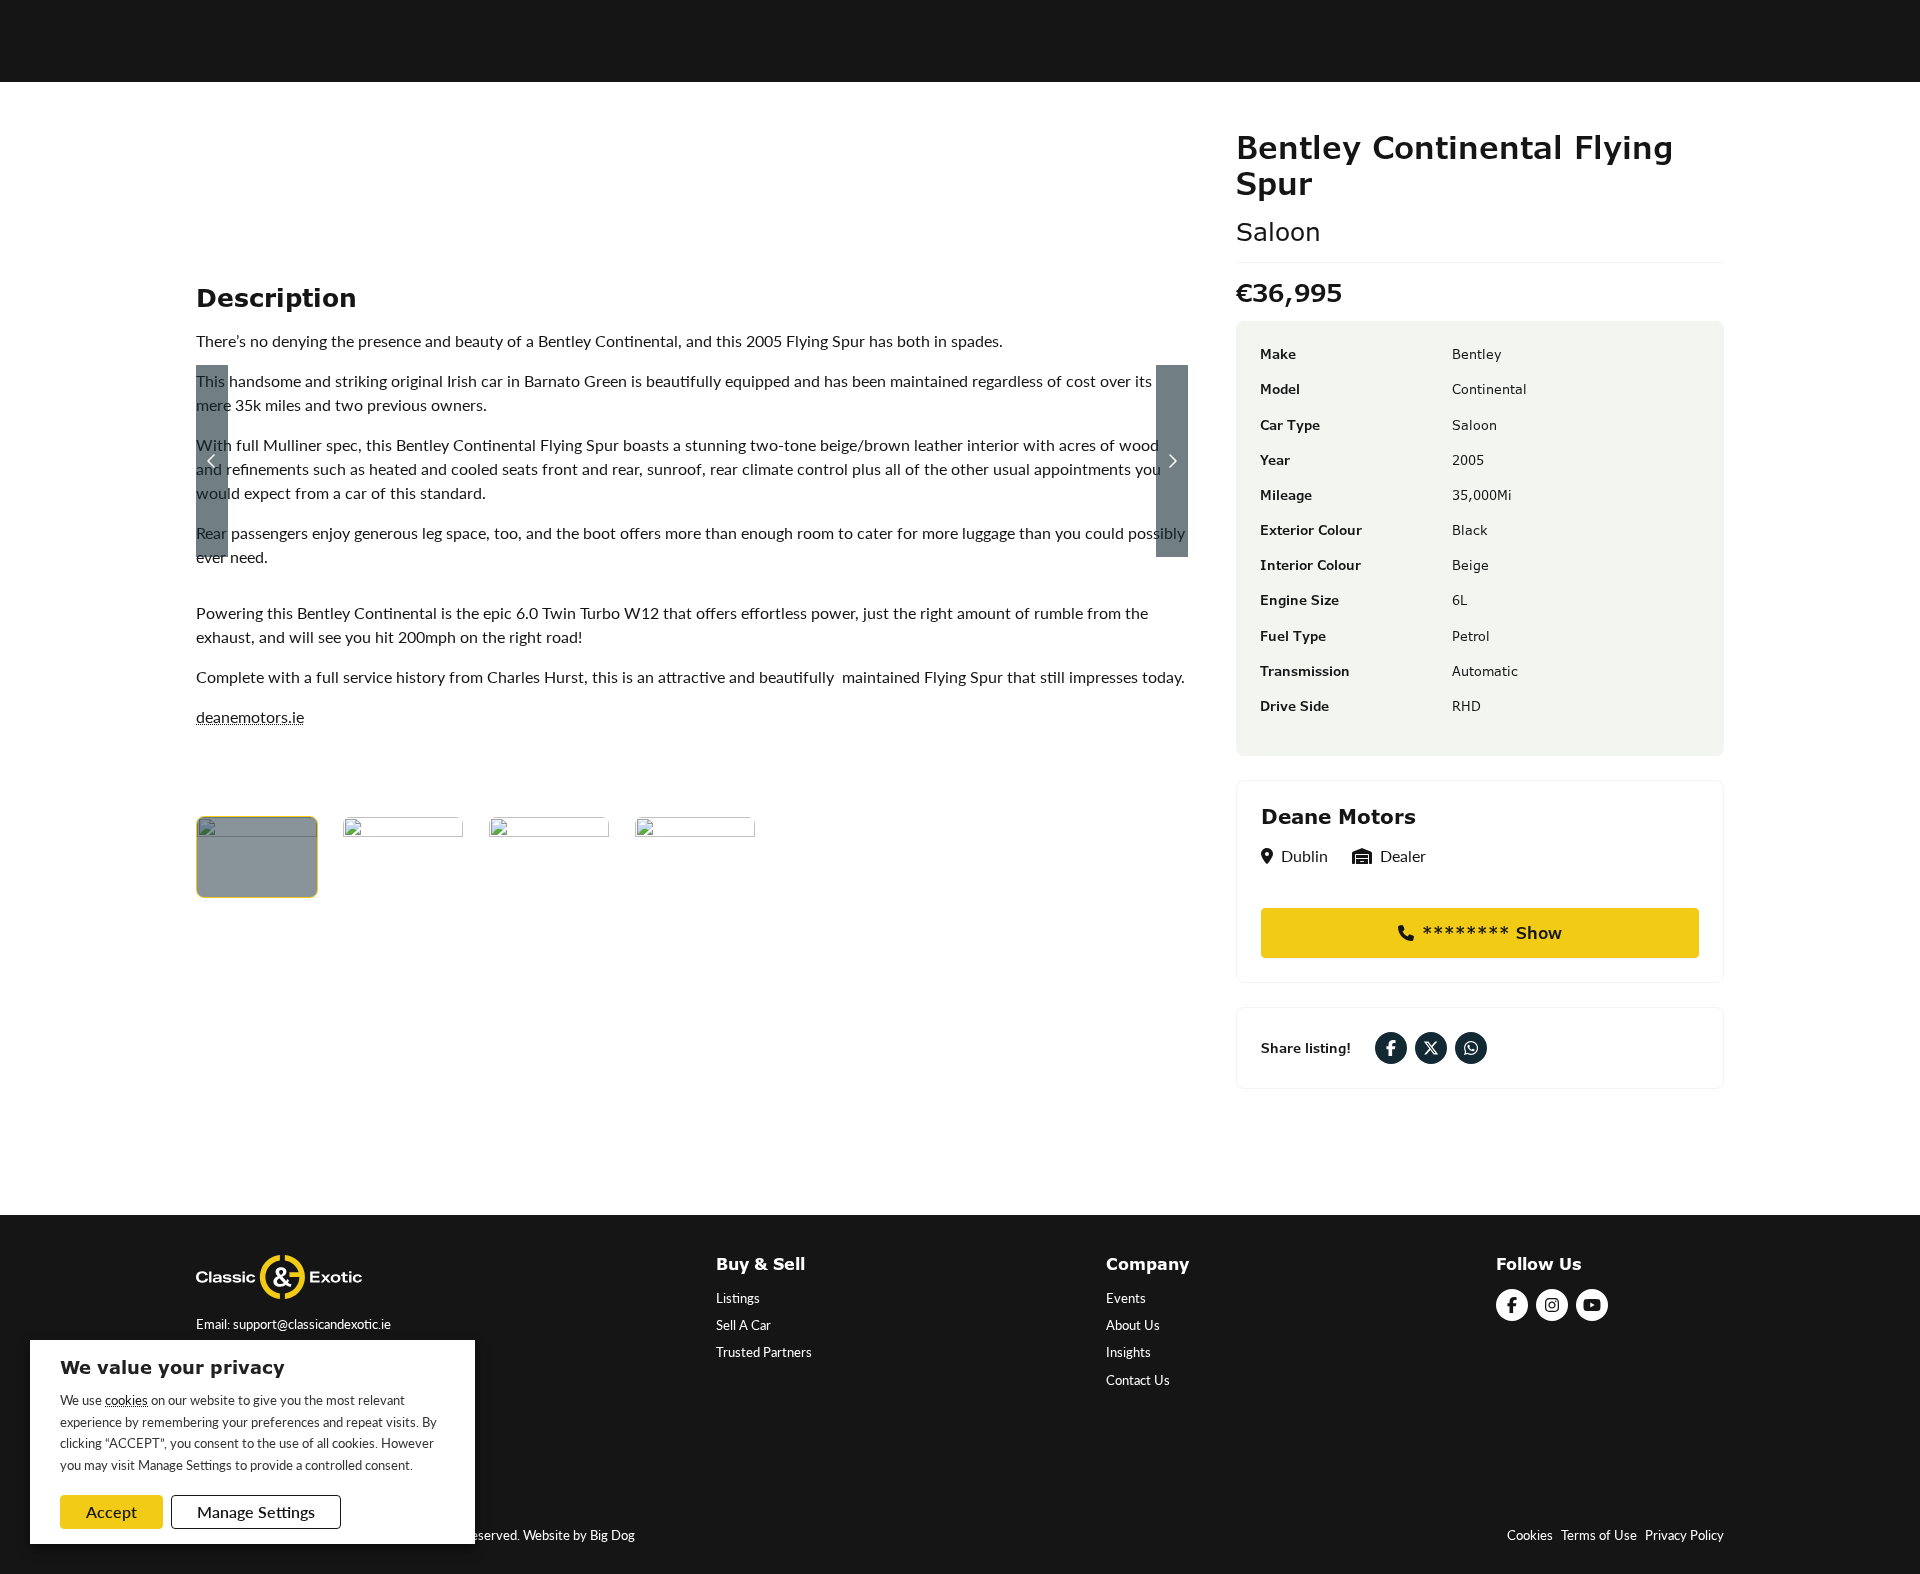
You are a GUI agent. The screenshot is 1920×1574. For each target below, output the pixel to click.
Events (1126, 1298)
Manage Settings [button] (256, 1511)
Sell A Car (743, 1325)
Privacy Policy (1684, 1535)
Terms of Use (1599, 1535)
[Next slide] (1172, 461)
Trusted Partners (764, 1352)
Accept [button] (111, 1511)
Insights (1128, 1352)
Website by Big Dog (579, 1535)
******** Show (1492, 933)
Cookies (1530, 1535)
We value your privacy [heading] (172, 1367)
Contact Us (1138, 1380)
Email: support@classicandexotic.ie (293, 1324)
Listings (738, 1298)
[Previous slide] (212, 461)
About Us (1133, 1325)
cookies (126, 1399)
